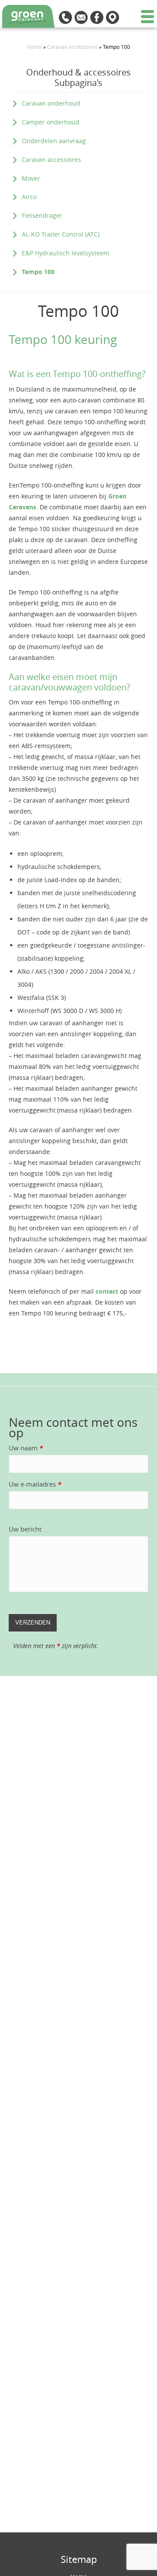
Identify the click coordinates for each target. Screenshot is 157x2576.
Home (34, 47)
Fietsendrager (42, 215)
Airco (29, 197)
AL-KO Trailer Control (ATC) (61, 234)
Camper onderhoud (51, 122)
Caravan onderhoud (51, 103)
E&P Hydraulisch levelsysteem (65, 253)
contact (107, 1291)
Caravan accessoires (72, 47)
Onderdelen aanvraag (54, 141)
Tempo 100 (38, 272)
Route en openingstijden (113, 17)
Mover (31, 178)
